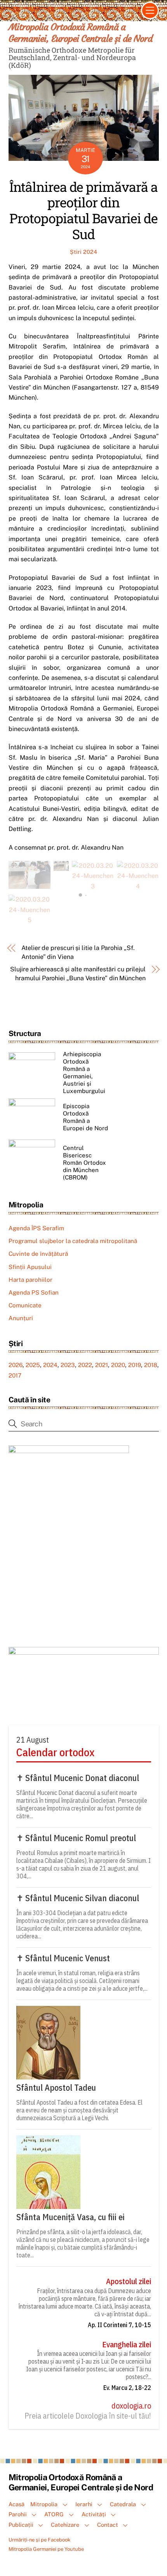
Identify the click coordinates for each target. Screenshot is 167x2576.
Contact (108, 2525)
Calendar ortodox (55, 1752)
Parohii (18, 2514)
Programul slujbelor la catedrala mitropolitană (73, 1241)
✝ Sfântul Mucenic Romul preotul (76, 1838)
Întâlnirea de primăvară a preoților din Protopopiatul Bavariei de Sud (84, 210)
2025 (33, 1365)
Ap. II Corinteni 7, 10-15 (119, 2325)
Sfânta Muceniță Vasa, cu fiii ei (70, 2217)
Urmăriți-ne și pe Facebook (39, 2540)
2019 (135, 1365)
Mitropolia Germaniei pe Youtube (46, 2549)
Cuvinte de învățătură (38, 1254)
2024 (50, 1365)
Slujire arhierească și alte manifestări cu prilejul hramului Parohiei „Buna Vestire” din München (78, 973)
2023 (68, 1365)
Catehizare (65, 2525)
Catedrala (123, 2504)
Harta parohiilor (30, 1280)
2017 (15, 1375)
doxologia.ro (131, 2406)
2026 (16, 1365)
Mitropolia (44, 2504)
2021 (102, 1365)
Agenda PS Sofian (34, 1292)
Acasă (17, 2504)
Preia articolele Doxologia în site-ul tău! (88, 2416)
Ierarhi (84, 2504)
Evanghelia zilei (127, 2345)
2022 (85, 1365)
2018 (151, 1365)
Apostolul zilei (129, 2281)
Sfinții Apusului (30, 1267)
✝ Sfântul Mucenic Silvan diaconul (78, 1898)
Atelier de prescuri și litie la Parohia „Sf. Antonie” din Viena (78, 952)
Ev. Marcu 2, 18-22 (127, 2388)
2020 (118, 1365)
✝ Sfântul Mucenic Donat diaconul (78, 1778)
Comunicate (25, 1305)
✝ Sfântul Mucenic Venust (63, 1958)
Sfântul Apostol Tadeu (56, 2088)
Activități (94, 2514)
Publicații (21, 2525)
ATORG (54, 2514)
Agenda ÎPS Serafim (36, 1228)
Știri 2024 (83, 252)
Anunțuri (21, 1318)
